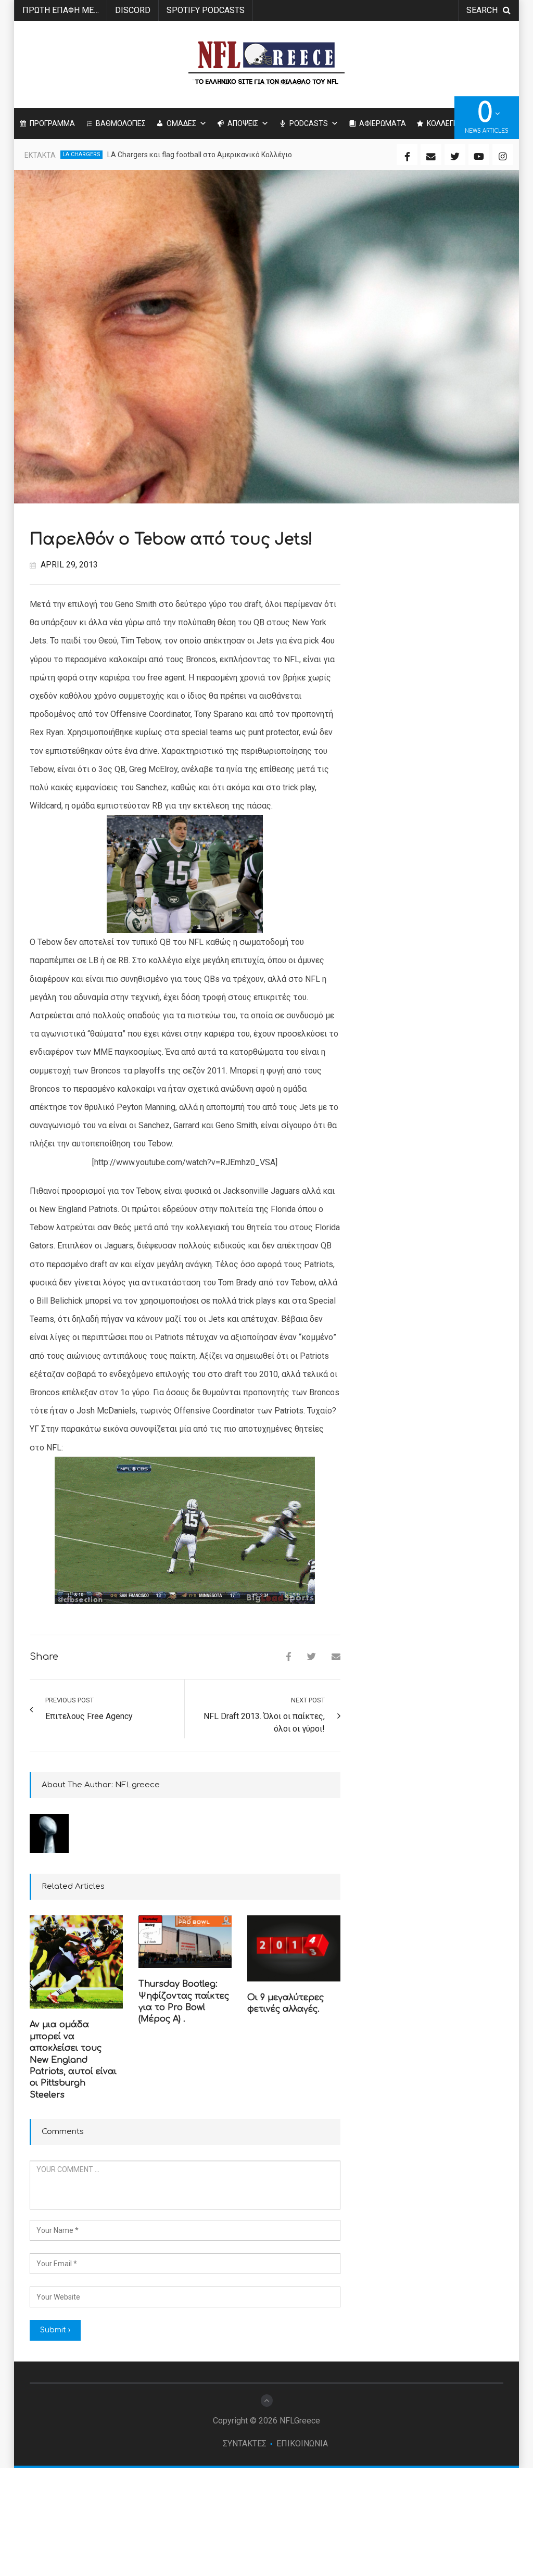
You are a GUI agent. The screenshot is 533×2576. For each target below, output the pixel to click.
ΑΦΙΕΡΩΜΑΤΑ (383, 123)
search (482, 10)
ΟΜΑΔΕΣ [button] (181, 123)
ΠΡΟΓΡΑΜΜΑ (52, 123)
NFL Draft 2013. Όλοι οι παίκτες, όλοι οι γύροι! (264, 1722)
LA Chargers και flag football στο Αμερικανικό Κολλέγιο (200, 155)
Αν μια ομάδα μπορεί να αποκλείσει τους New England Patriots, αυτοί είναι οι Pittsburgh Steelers (73, 2060)
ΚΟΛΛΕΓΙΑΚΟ (448, 123)
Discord (133, 10)
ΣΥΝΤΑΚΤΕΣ (245, 2444)
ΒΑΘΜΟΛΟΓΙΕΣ (121, 123)
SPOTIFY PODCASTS (206, 10)
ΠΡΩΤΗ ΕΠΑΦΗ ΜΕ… (61, 10)
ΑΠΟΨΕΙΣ (243, 123)
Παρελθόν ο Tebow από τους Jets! (171, 540)
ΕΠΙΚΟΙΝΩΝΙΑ (302, 2444)
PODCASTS (309, 123)
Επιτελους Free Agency (89, 1716)
